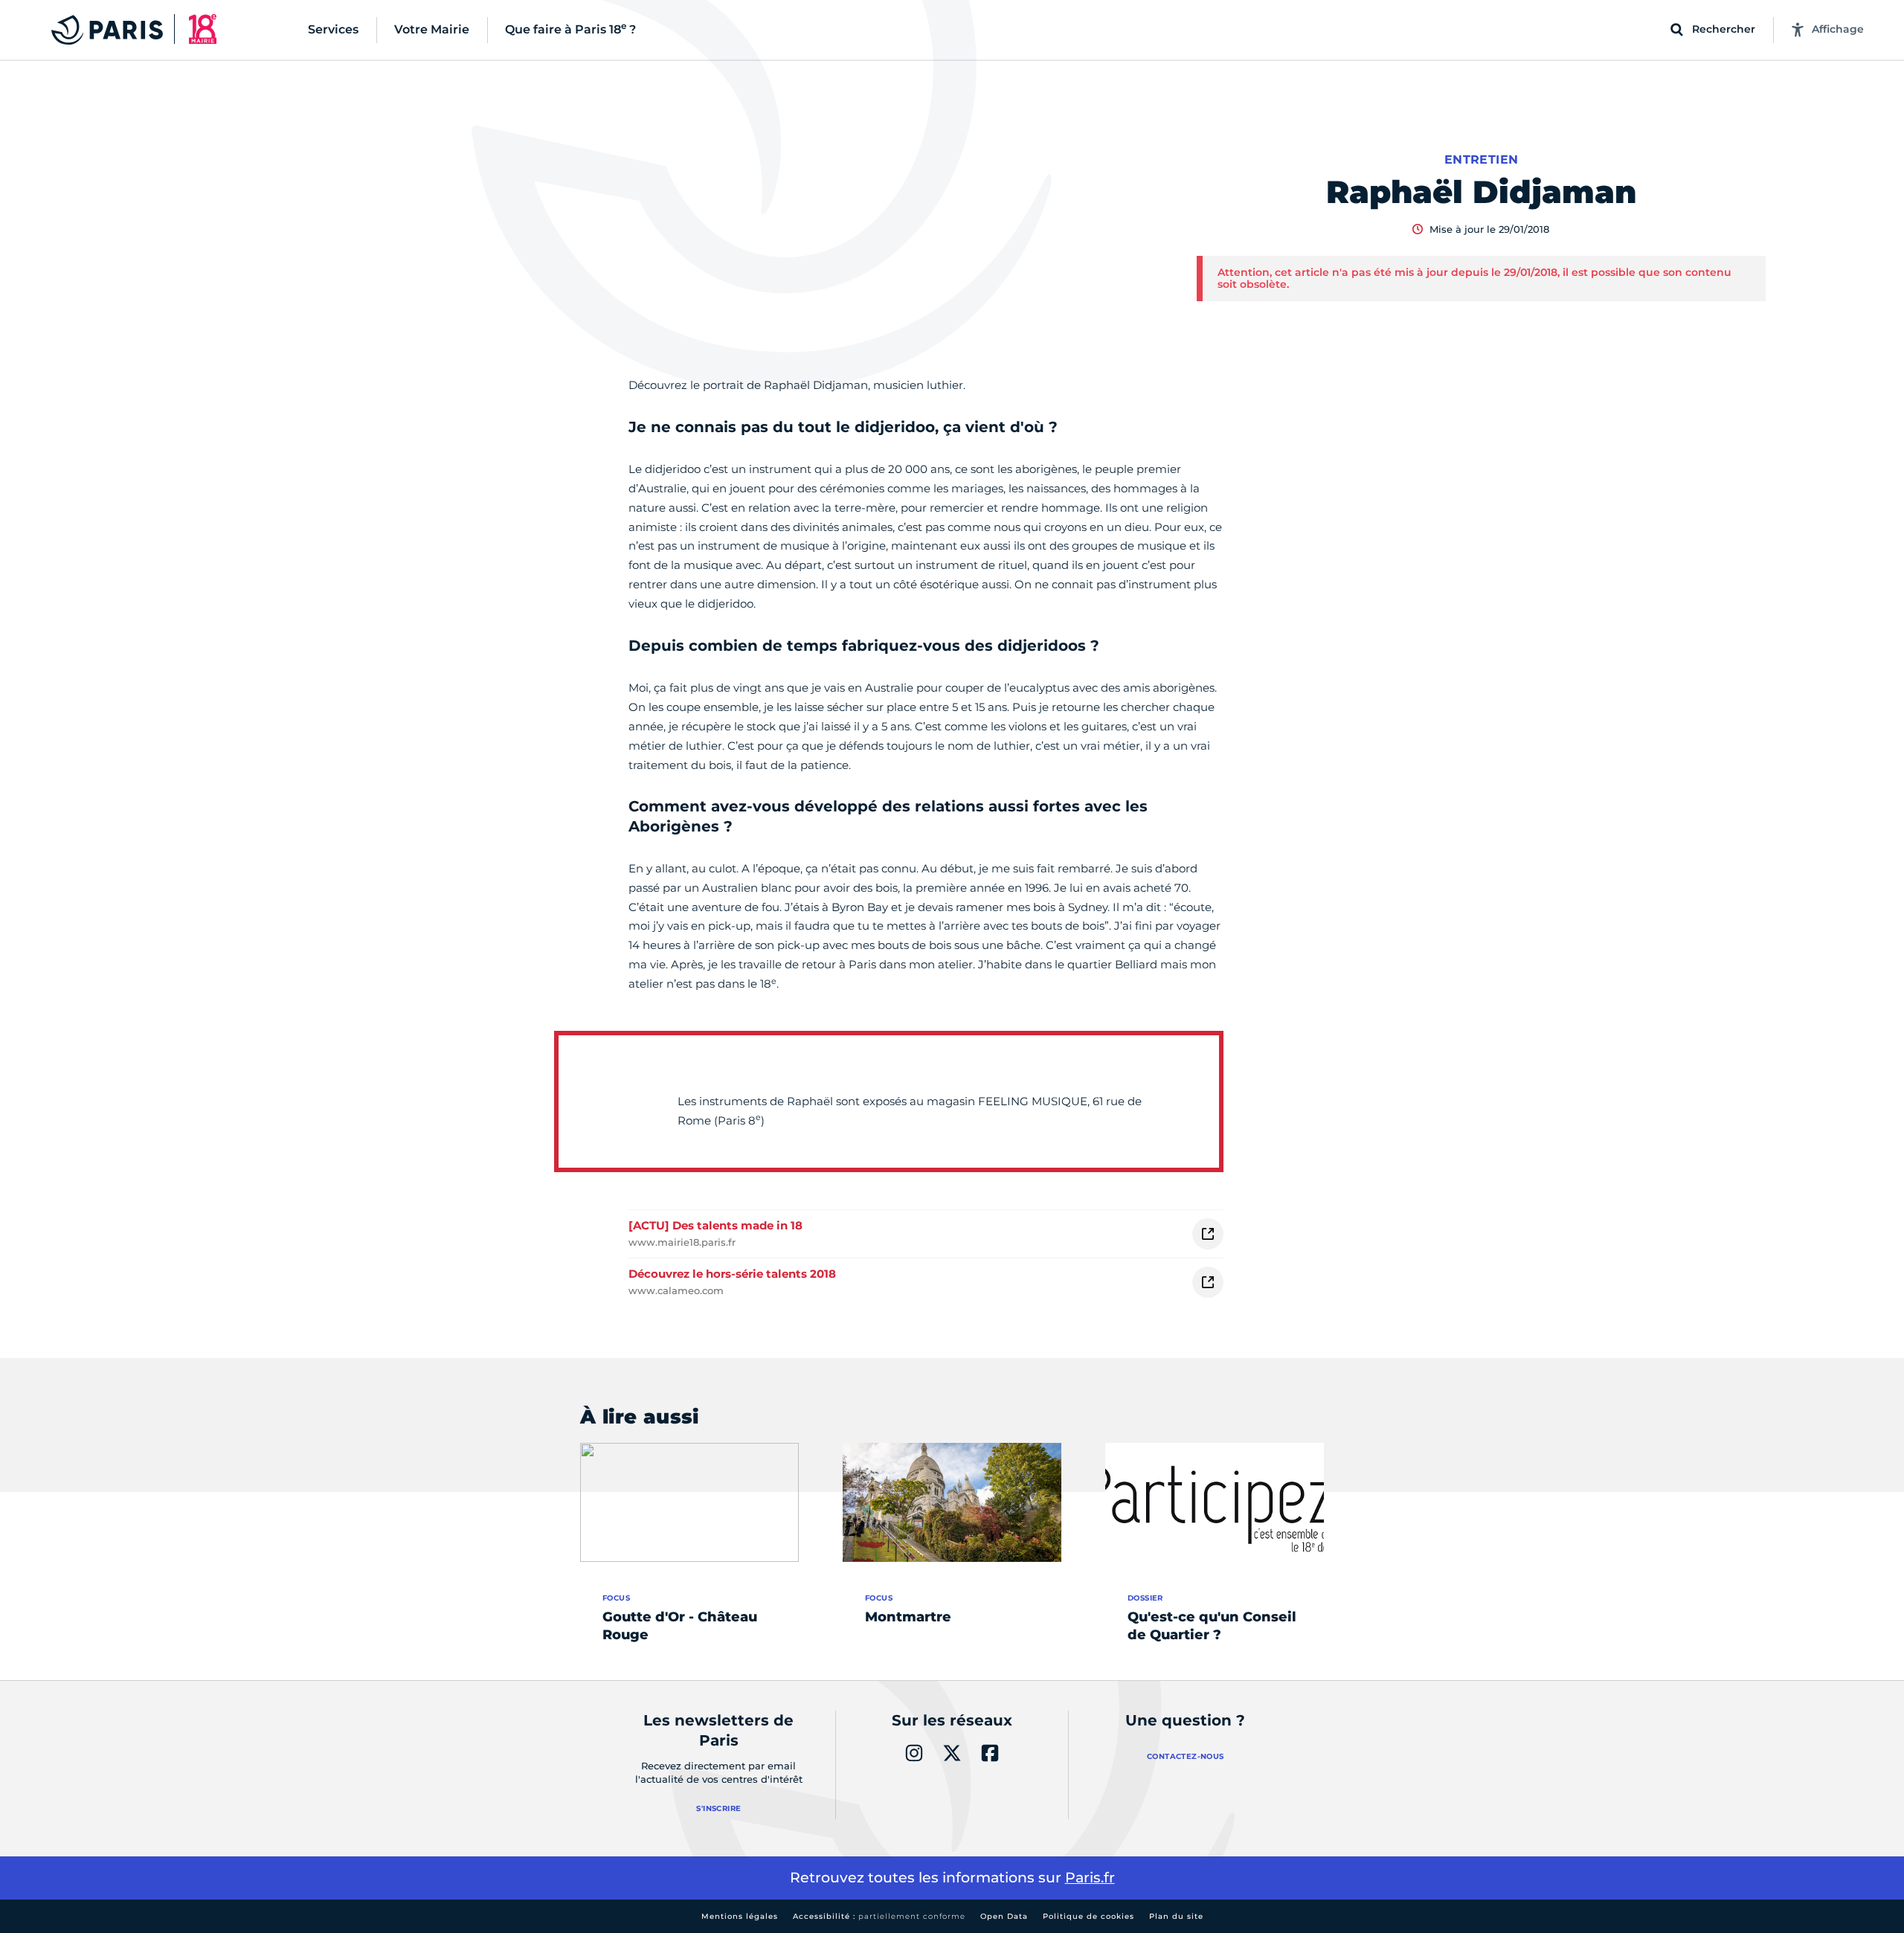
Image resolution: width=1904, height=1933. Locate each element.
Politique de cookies (1088, 1916)
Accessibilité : (879, 1916)
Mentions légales (740, 1916)
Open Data (1004, 1916)
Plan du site (1176, 1916)
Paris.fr (1090, 1878)
